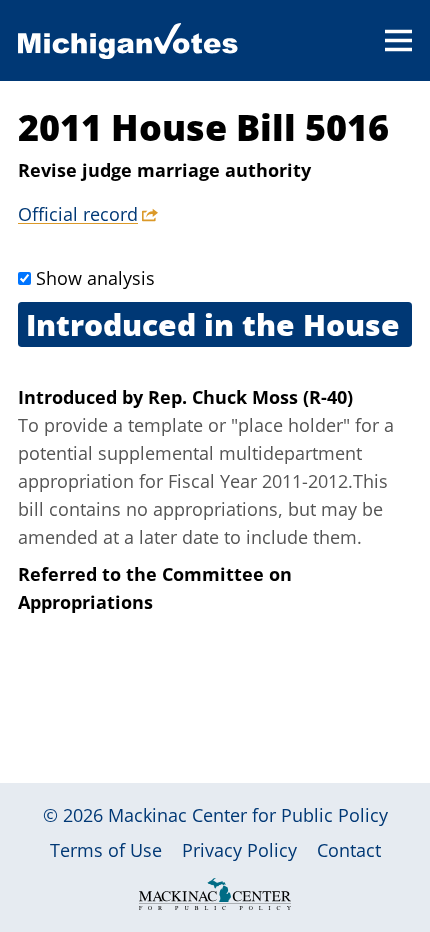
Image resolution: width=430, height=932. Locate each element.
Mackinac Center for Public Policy (248, 815)
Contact (349, 850)
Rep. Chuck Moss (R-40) (250, 397)
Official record (78, 214)
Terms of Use (106, 850)
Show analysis (95, 278)
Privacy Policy (239, 850)
